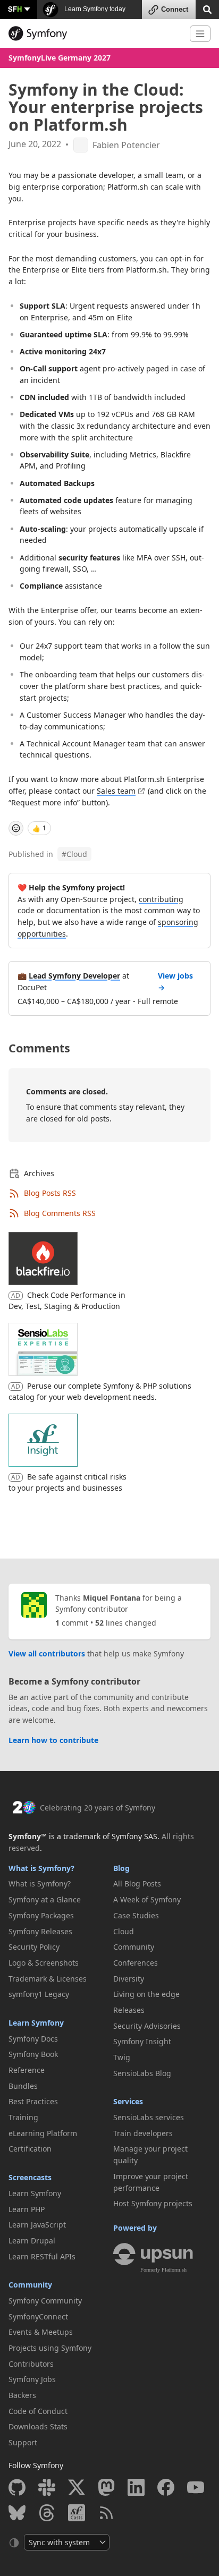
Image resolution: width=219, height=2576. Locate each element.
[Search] (207, 9)
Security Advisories (147, 2026)
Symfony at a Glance (45, 1899)
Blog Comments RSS (60, 1213)
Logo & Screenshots (44, 1963)
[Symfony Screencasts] (77, 2513)
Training (23, 2117)
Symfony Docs (33, 2039)
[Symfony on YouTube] (196, 2487)
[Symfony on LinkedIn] (136, 2487)
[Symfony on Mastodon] (106, 2487)
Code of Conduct (38, 2411)
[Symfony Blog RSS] (106, 2513)
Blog (121, 1868)
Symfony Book (33, 2054)
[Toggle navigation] (200, 34)
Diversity (129, 1979)
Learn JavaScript (37, 2225)
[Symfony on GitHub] (17, 2487)
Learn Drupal (32, 2241)
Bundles (23, 2086)
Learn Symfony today (94, 9)
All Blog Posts (137, 1884)
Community (30, 2285)
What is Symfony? (41, 1868)
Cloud (74, 854)
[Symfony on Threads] (47, 2513)
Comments (39, 1048)
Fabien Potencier (126, 145)
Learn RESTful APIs (42, 2256)
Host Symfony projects (153, 2203)
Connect (175, 9)
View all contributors (47, 1653)
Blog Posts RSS (50, 1193)
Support (23, 2442)
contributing (161, 899)
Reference (27, 2070)
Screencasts (30, 2177)
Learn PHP (27, 2209)
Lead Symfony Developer (74, 976)
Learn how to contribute (53, 1740)
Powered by (135, 2228)
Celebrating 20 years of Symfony (98, 1808)
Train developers (143, 2133)
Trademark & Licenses (48, 1979)
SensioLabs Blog (142, 2073)
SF (15, 9)
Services (128, 2101)
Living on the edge (146, 1994)
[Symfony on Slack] (47, 2487)
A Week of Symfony (147, 1899)
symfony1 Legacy (39, 1994)
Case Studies (136, 1915)
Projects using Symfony (50, 2348)
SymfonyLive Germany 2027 (60, 58)
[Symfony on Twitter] (77, 2487)
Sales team (116, 791)
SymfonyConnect (38, 2316)
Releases (129, 2010)
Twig (122, 2057)
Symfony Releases (40, 1931)
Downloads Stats (38, 2426)
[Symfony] (95, 33)
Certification (30, 2149)
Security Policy (34, 1947)
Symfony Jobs (32, 2379)
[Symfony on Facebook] (166, 2487)
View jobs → (175, 981)
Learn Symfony (36, 2023)
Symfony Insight (142, 2041)
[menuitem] (57, 1884)
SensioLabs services (149, 2117)
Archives (39, 1173)
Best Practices (33, 2101)
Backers (22, 2395)
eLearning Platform (43, 2133)
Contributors (31, 2364)
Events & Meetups (41, 2332)
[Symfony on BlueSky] (17, 2513)
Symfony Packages (41, 1915)
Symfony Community (45, 2301)
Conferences (136, 1963)
